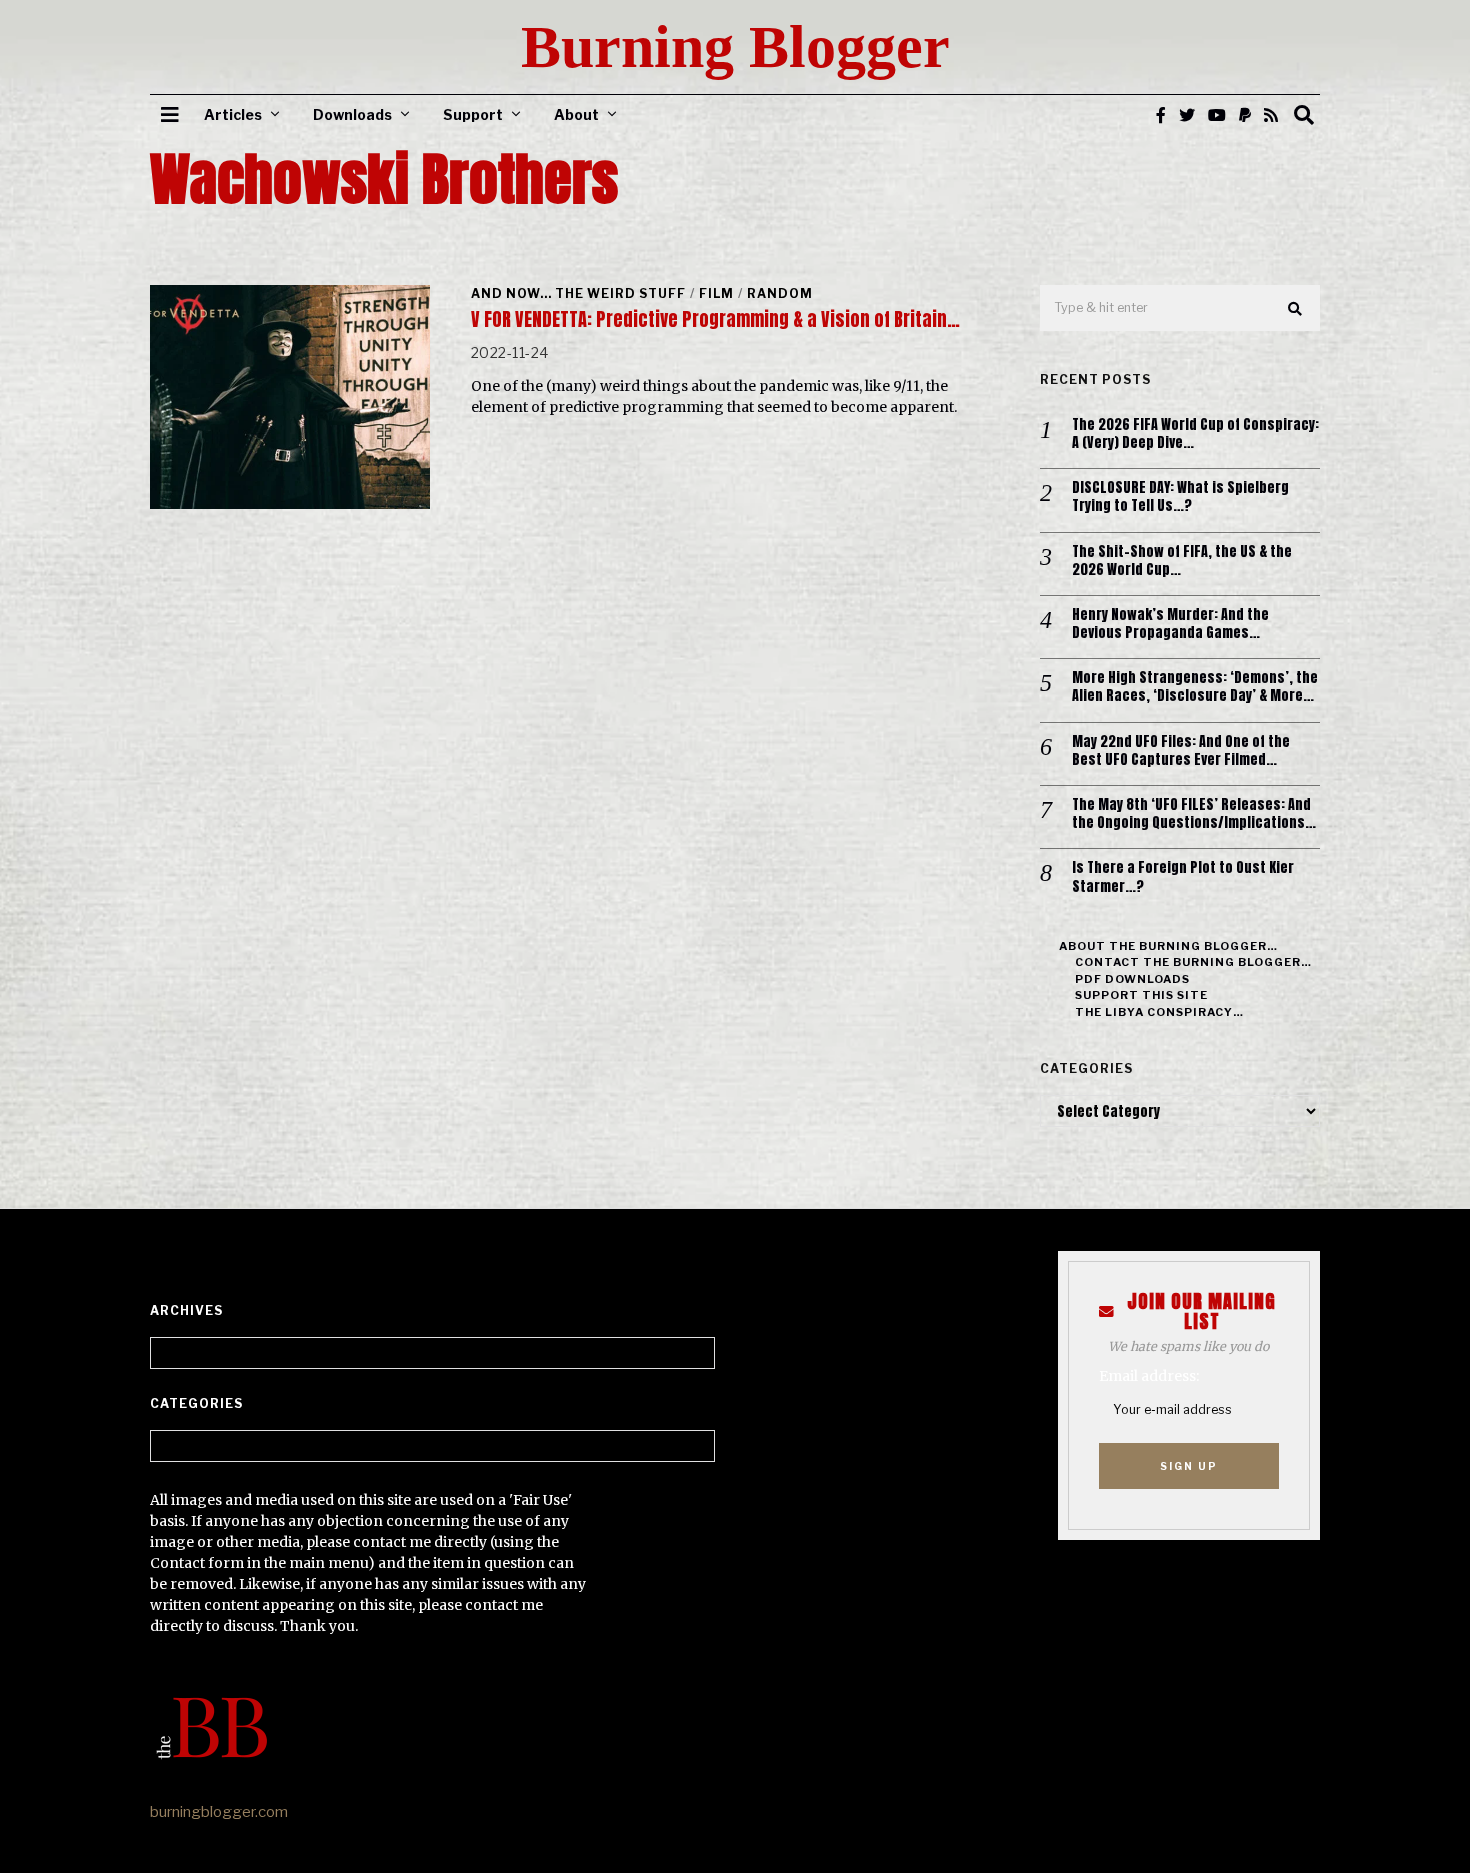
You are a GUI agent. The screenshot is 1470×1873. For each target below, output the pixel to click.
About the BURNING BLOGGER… (1168, 946)
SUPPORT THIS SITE (1141, 995)
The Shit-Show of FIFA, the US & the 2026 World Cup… (1182, 561)
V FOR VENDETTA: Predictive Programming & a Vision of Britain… (715, 319)
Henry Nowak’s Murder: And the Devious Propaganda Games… (1170, 624)
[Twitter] (1187, 115)
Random (780, 293)
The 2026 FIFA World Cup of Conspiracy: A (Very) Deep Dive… (1195, 434)
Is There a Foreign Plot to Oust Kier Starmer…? (1183, 877)
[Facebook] (1161, 115)
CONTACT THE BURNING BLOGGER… (1193, 962)
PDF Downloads (1132, 979)
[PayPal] (1245, 115)
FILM (716, 293)
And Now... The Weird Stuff (578, 293)
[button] (1296, 309)
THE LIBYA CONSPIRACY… (1159, 1012)
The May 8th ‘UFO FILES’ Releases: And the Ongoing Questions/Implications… (1194, 814)
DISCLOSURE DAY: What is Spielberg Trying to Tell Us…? (1180, 497)
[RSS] (1271, 115)
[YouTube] (1217, 115)
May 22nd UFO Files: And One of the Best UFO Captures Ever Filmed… (1181, 751)
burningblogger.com (219, 1812)
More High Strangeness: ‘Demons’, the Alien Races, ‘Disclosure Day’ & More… (1195, 687)
